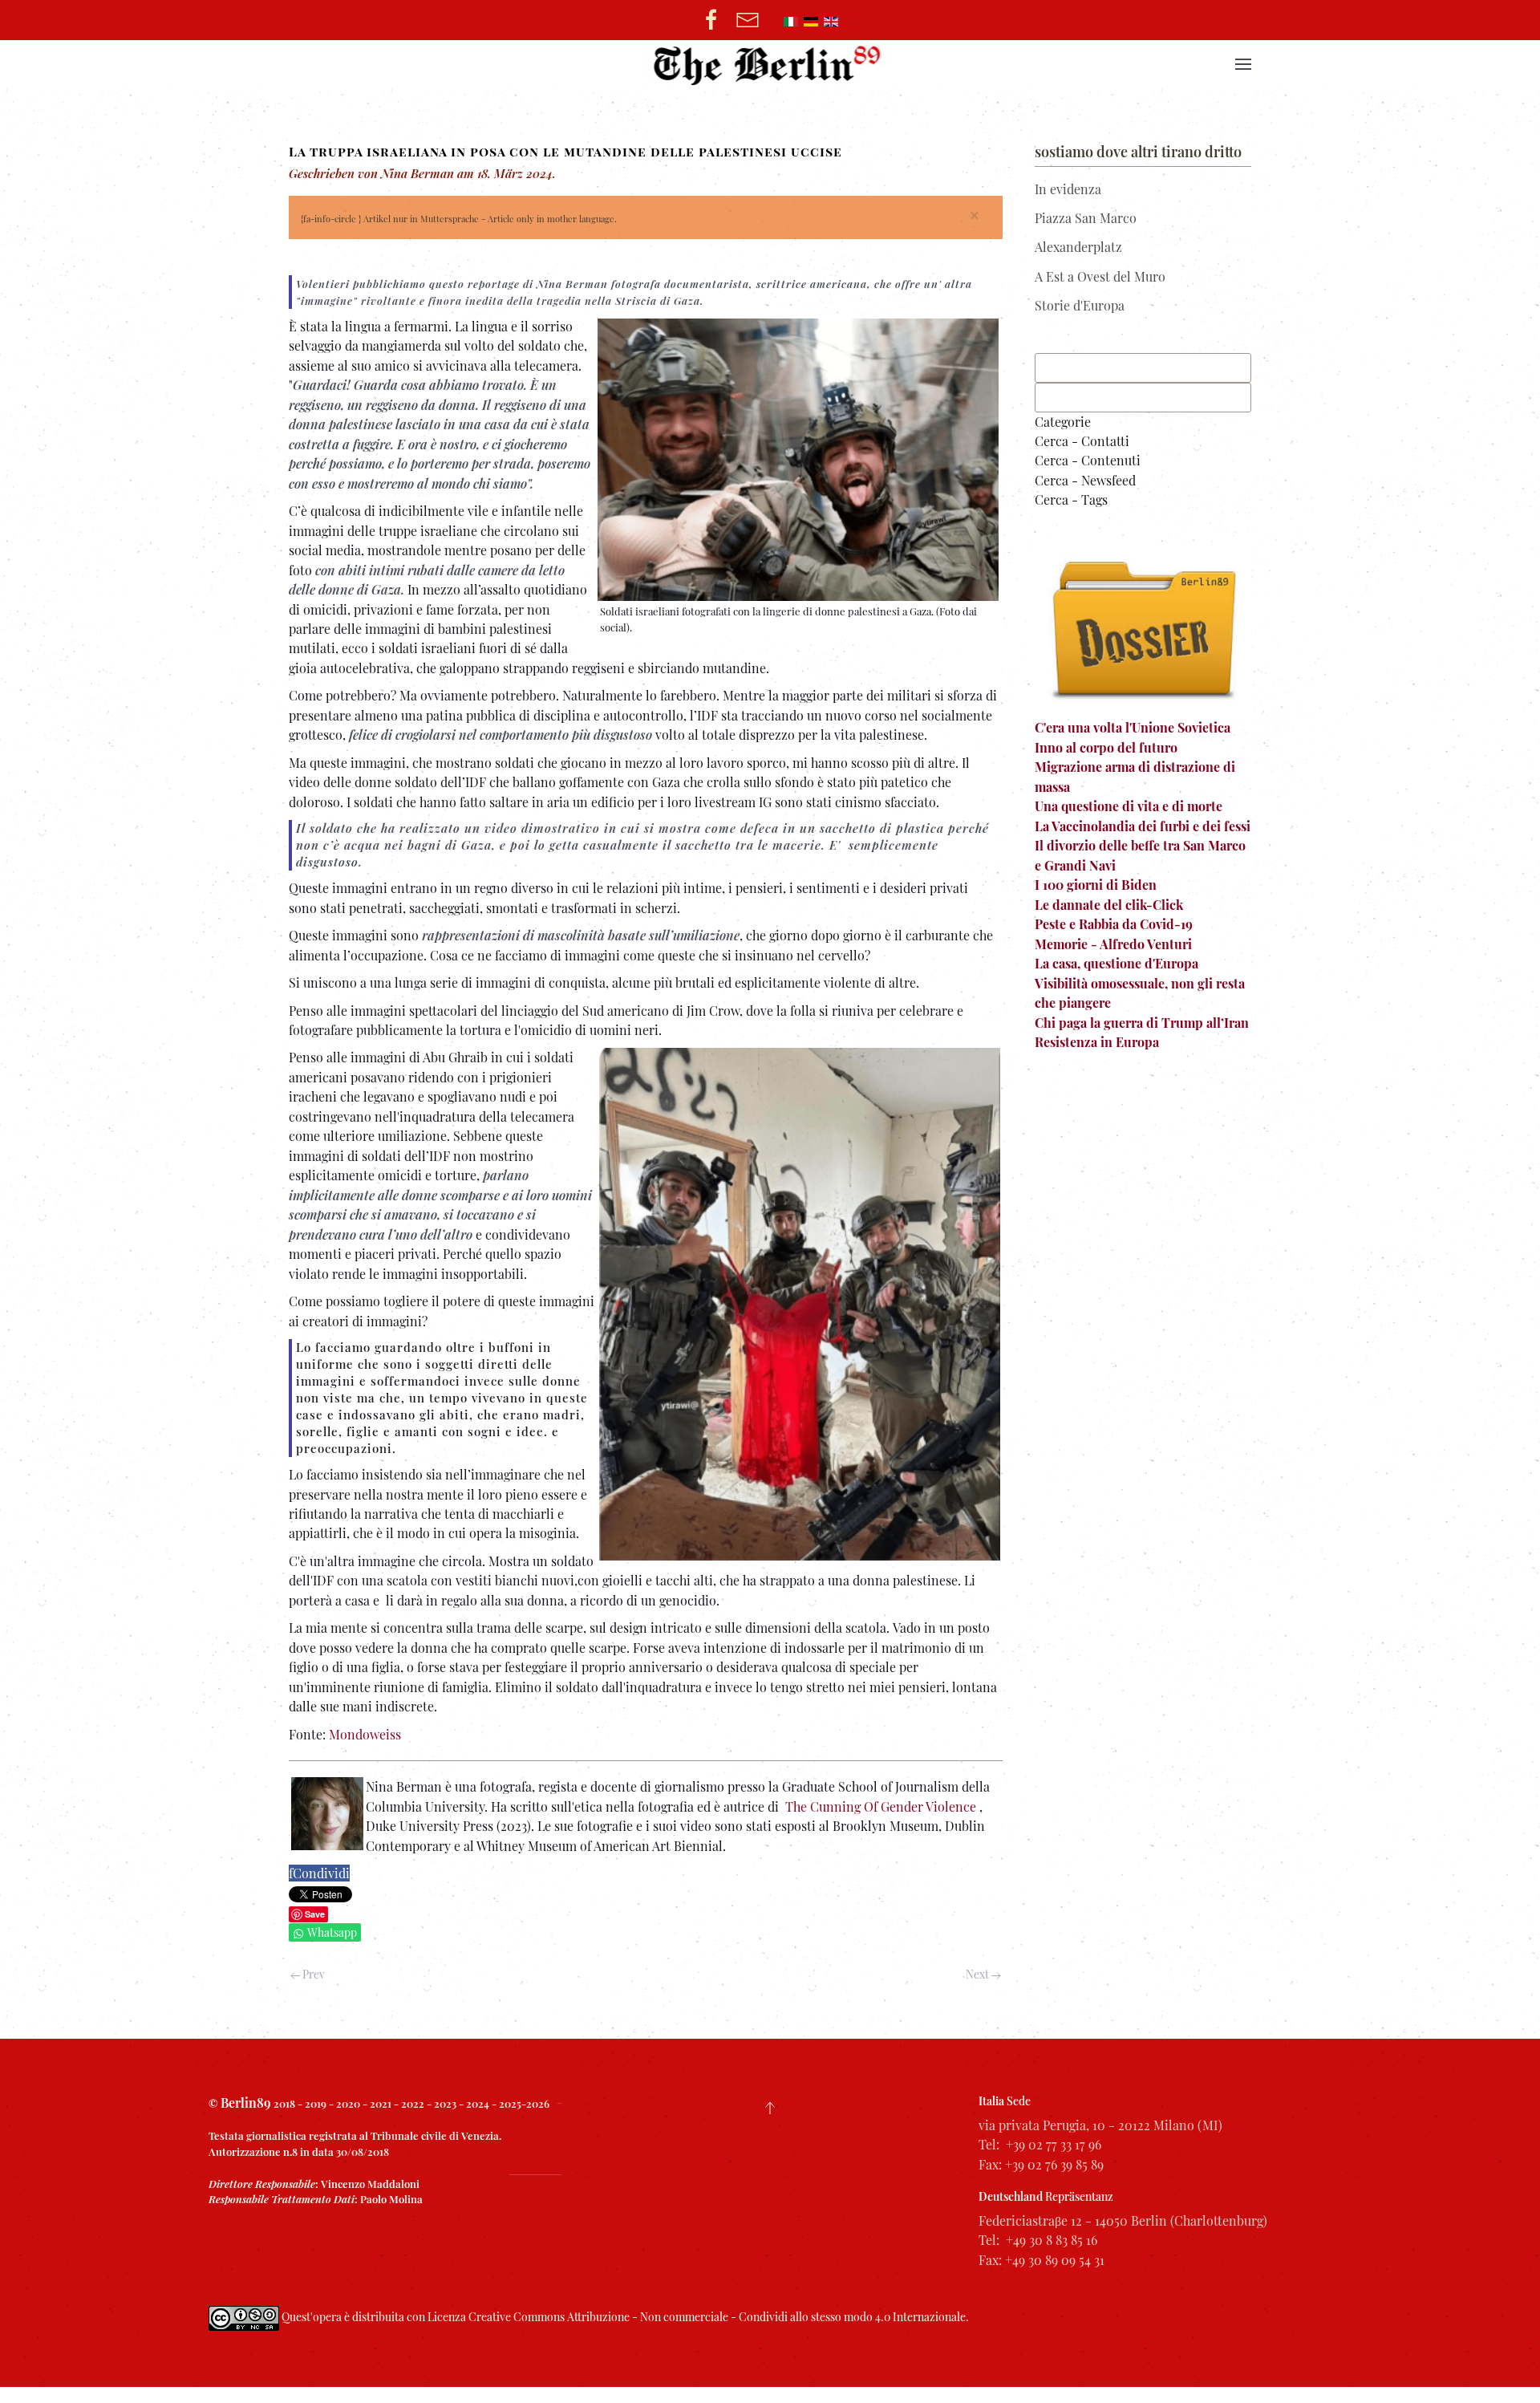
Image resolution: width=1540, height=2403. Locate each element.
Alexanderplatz (1078, 247)
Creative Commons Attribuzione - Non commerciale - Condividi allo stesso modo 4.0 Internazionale (717, 2317)
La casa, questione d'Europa (1116, 963)
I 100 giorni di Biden (1096, 885)
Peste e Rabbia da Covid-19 (1114, 924)
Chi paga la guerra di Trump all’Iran (1142, 1023)
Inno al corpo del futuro (1106, 747)
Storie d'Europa (1080, 305)
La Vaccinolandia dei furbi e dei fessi (1143, 826)
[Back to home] (770, 64)
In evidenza (1068, 189)
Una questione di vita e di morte (1129, 806)
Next (979, 1974)
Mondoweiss (365, 1734)
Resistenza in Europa (1097, 1042)
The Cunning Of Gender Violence (881, 1806)
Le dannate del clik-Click (1109, 905)
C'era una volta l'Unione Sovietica (1133, 727)
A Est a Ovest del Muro (1100, 276)
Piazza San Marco (1086, 218)
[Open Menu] (1243, 64)
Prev (312, 1974)
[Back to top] (770, 2108)
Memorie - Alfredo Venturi (1113, 944)
